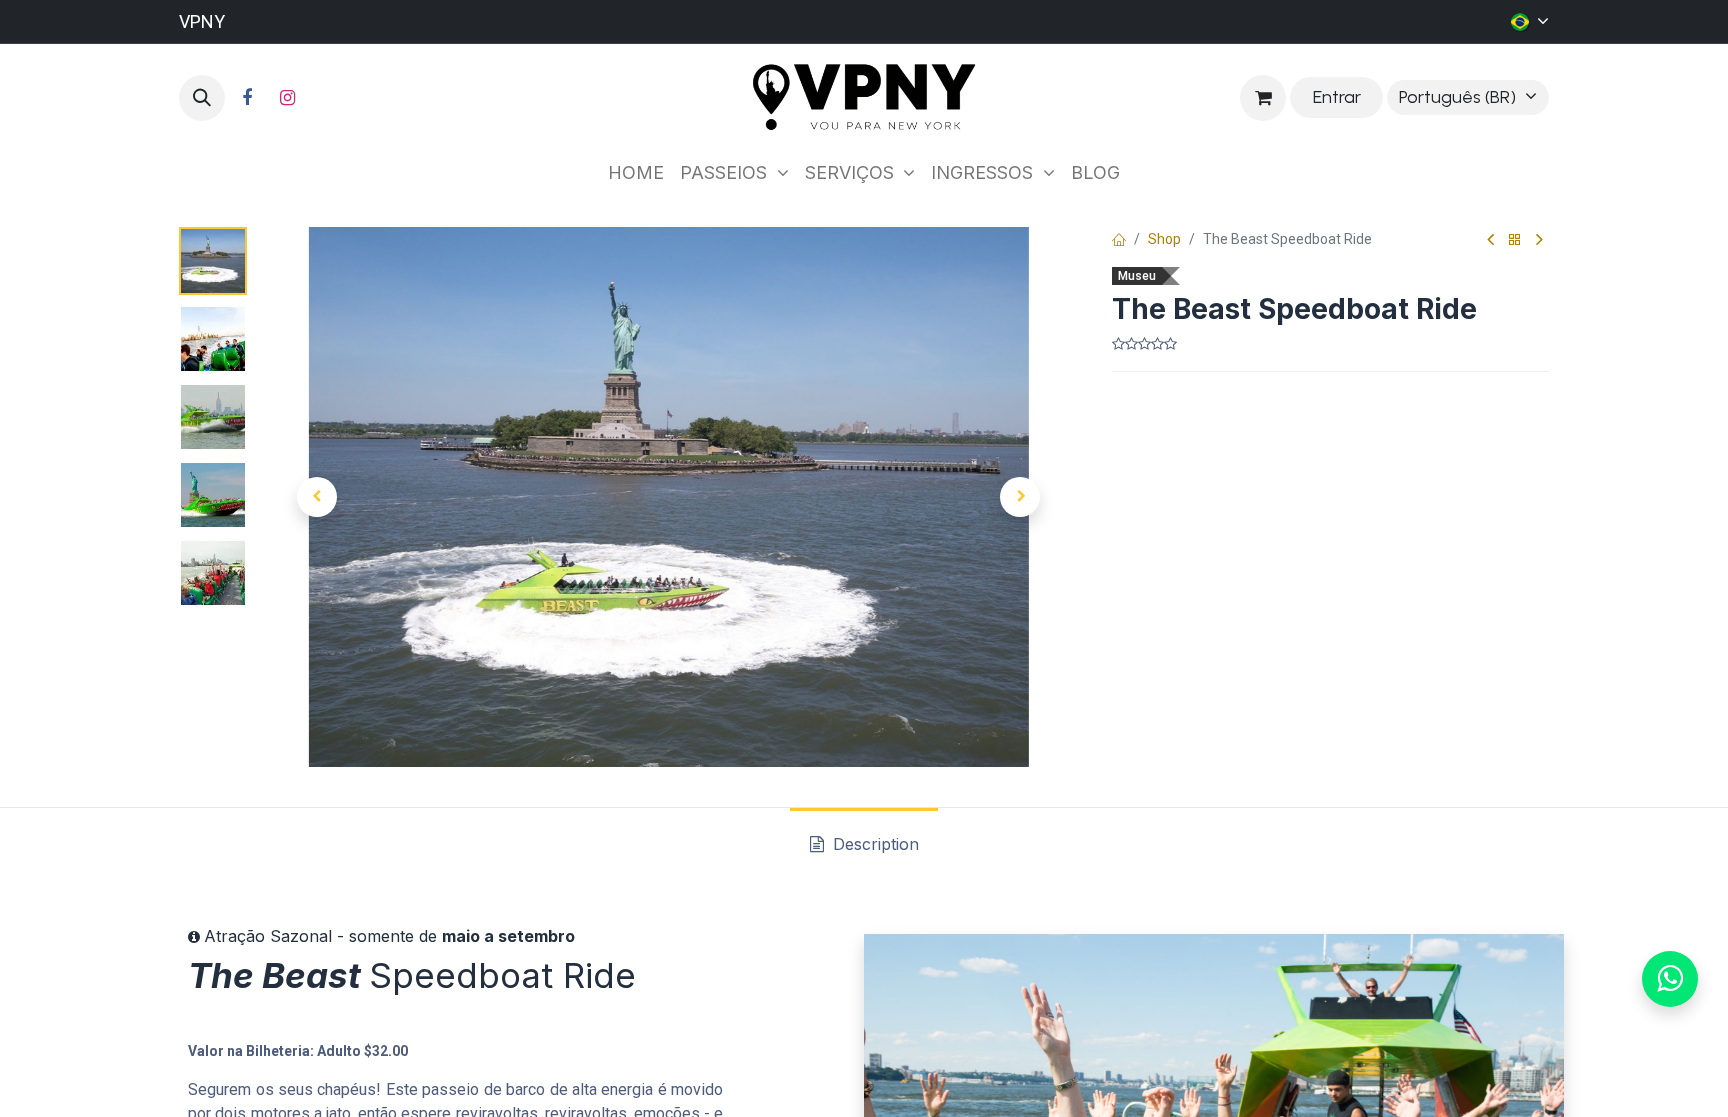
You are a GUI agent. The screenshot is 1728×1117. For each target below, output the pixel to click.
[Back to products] (1515, 240)
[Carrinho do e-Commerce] (1263, 98)
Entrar (1337, 97)
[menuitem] (636, 172)
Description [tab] (873, 844)
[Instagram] (287, 98)
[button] (202, 98)
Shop (1164, 239)
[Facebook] (247, 98)
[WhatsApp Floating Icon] (1670, 979)
